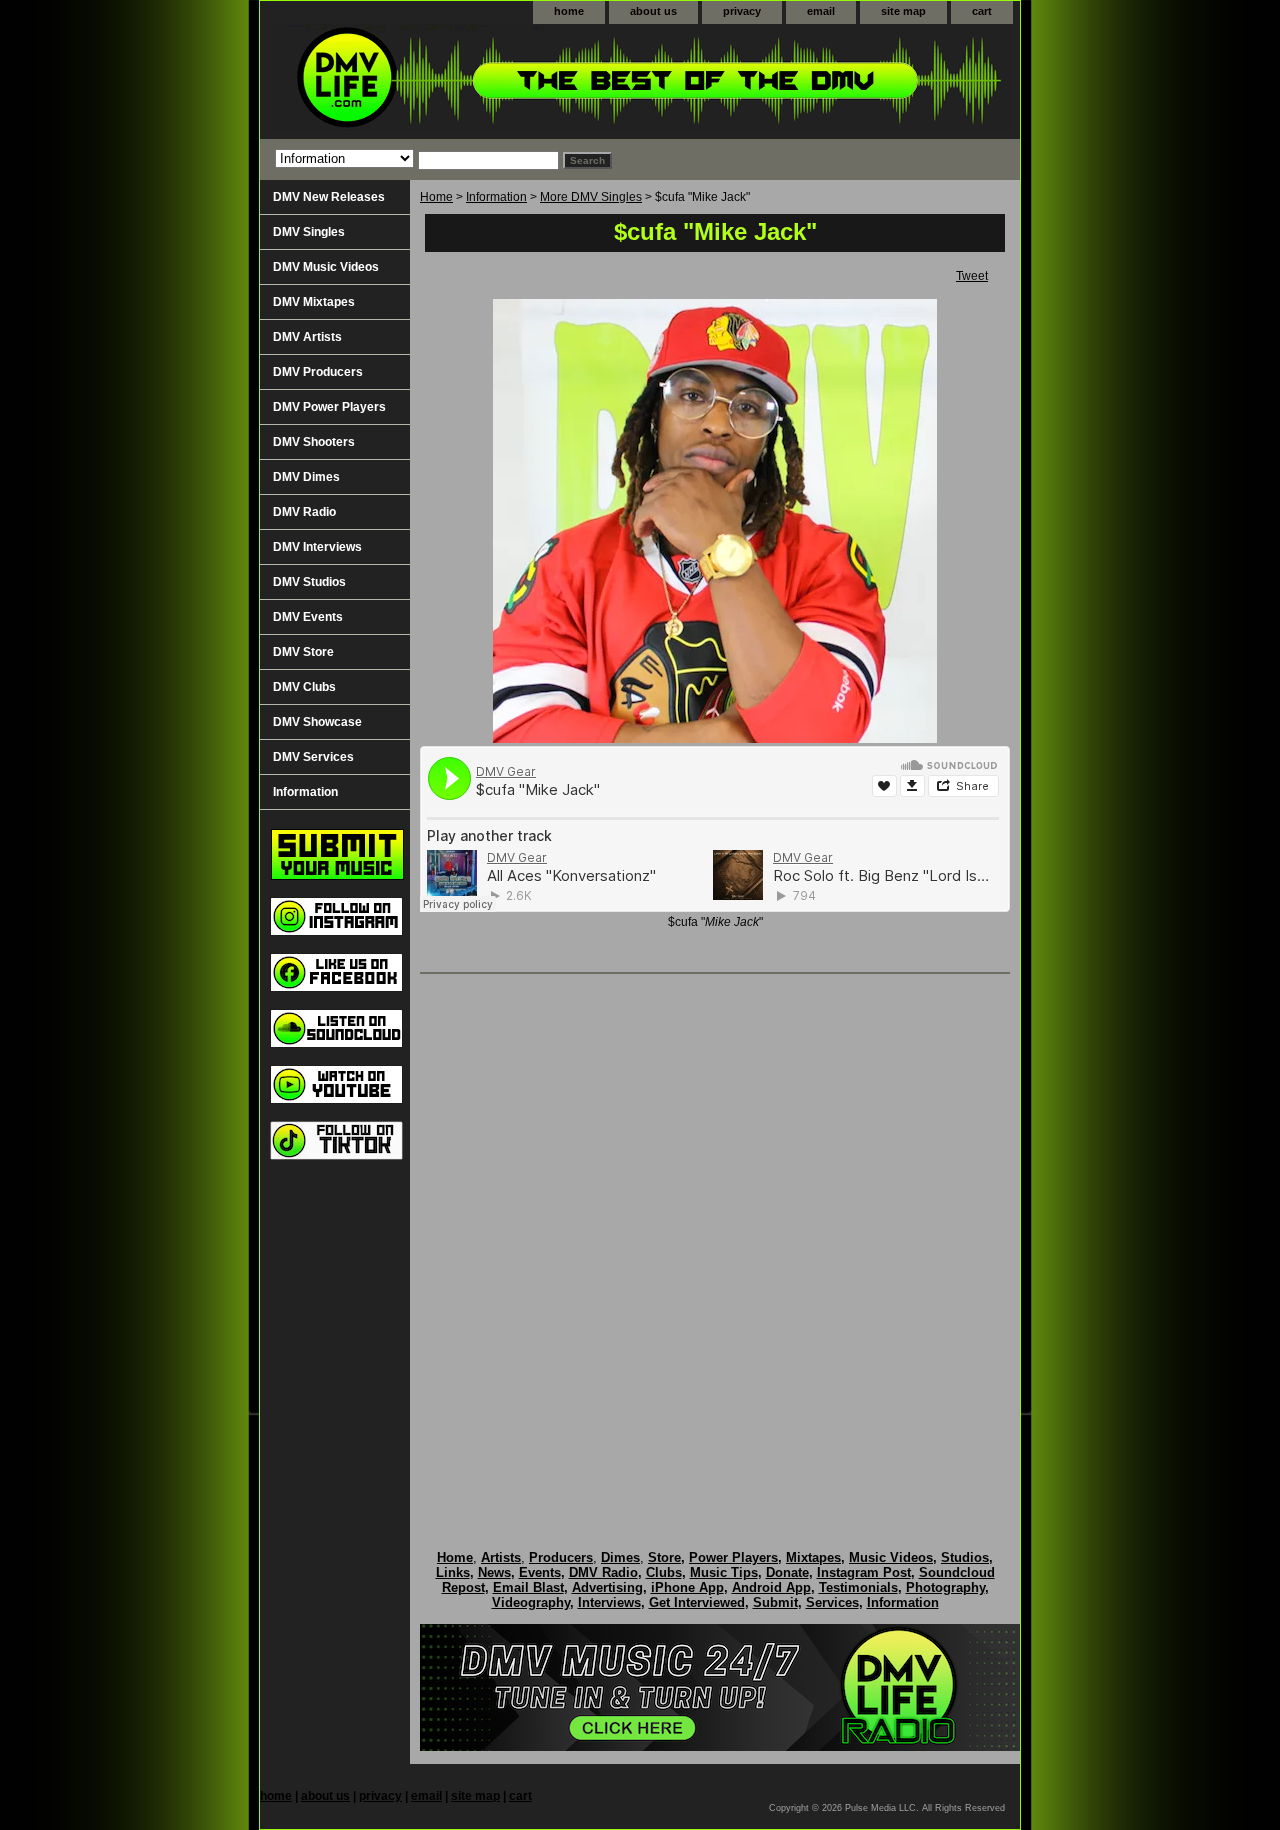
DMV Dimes (306, 477)
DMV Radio (304, 512)
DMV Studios (309, 582)
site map (903, 11)
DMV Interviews (317, 547)
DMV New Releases (329, 197)
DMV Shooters (314, 442)
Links (453, 1572)
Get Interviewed (697, 1602)
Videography (531, 1602)
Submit (775, 1602)
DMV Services (313, 757)
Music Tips (724, 1572)
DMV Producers (318, 372)
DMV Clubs (304, 687)
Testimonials (858, 1587)
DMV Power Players (329, 407)
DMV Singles (309, 232)
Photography (945, 1587)
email (821, 11)
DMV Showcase (317, 722)
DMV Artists (307, 337)
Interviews (609, 1602)
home (569, 11)
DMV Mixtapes (314, 302)
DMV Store (303, 652)
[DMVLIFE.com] (510, 81)
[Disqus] (715, 1241)
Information (496, 197)
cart (982, 11)
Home (436, 197)
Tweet (972, 276)
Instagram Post (864, 1572)
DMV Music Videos (326, 267)
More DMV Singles (591, 197)
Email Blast (528, 1587)
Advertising (607, 1587)
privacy (742, 11)
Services (832, 1602)
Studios (965, 1557)
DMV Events (308, 617)
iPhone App (687, 1587)
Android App (771, 1587)
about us (653, 11)
